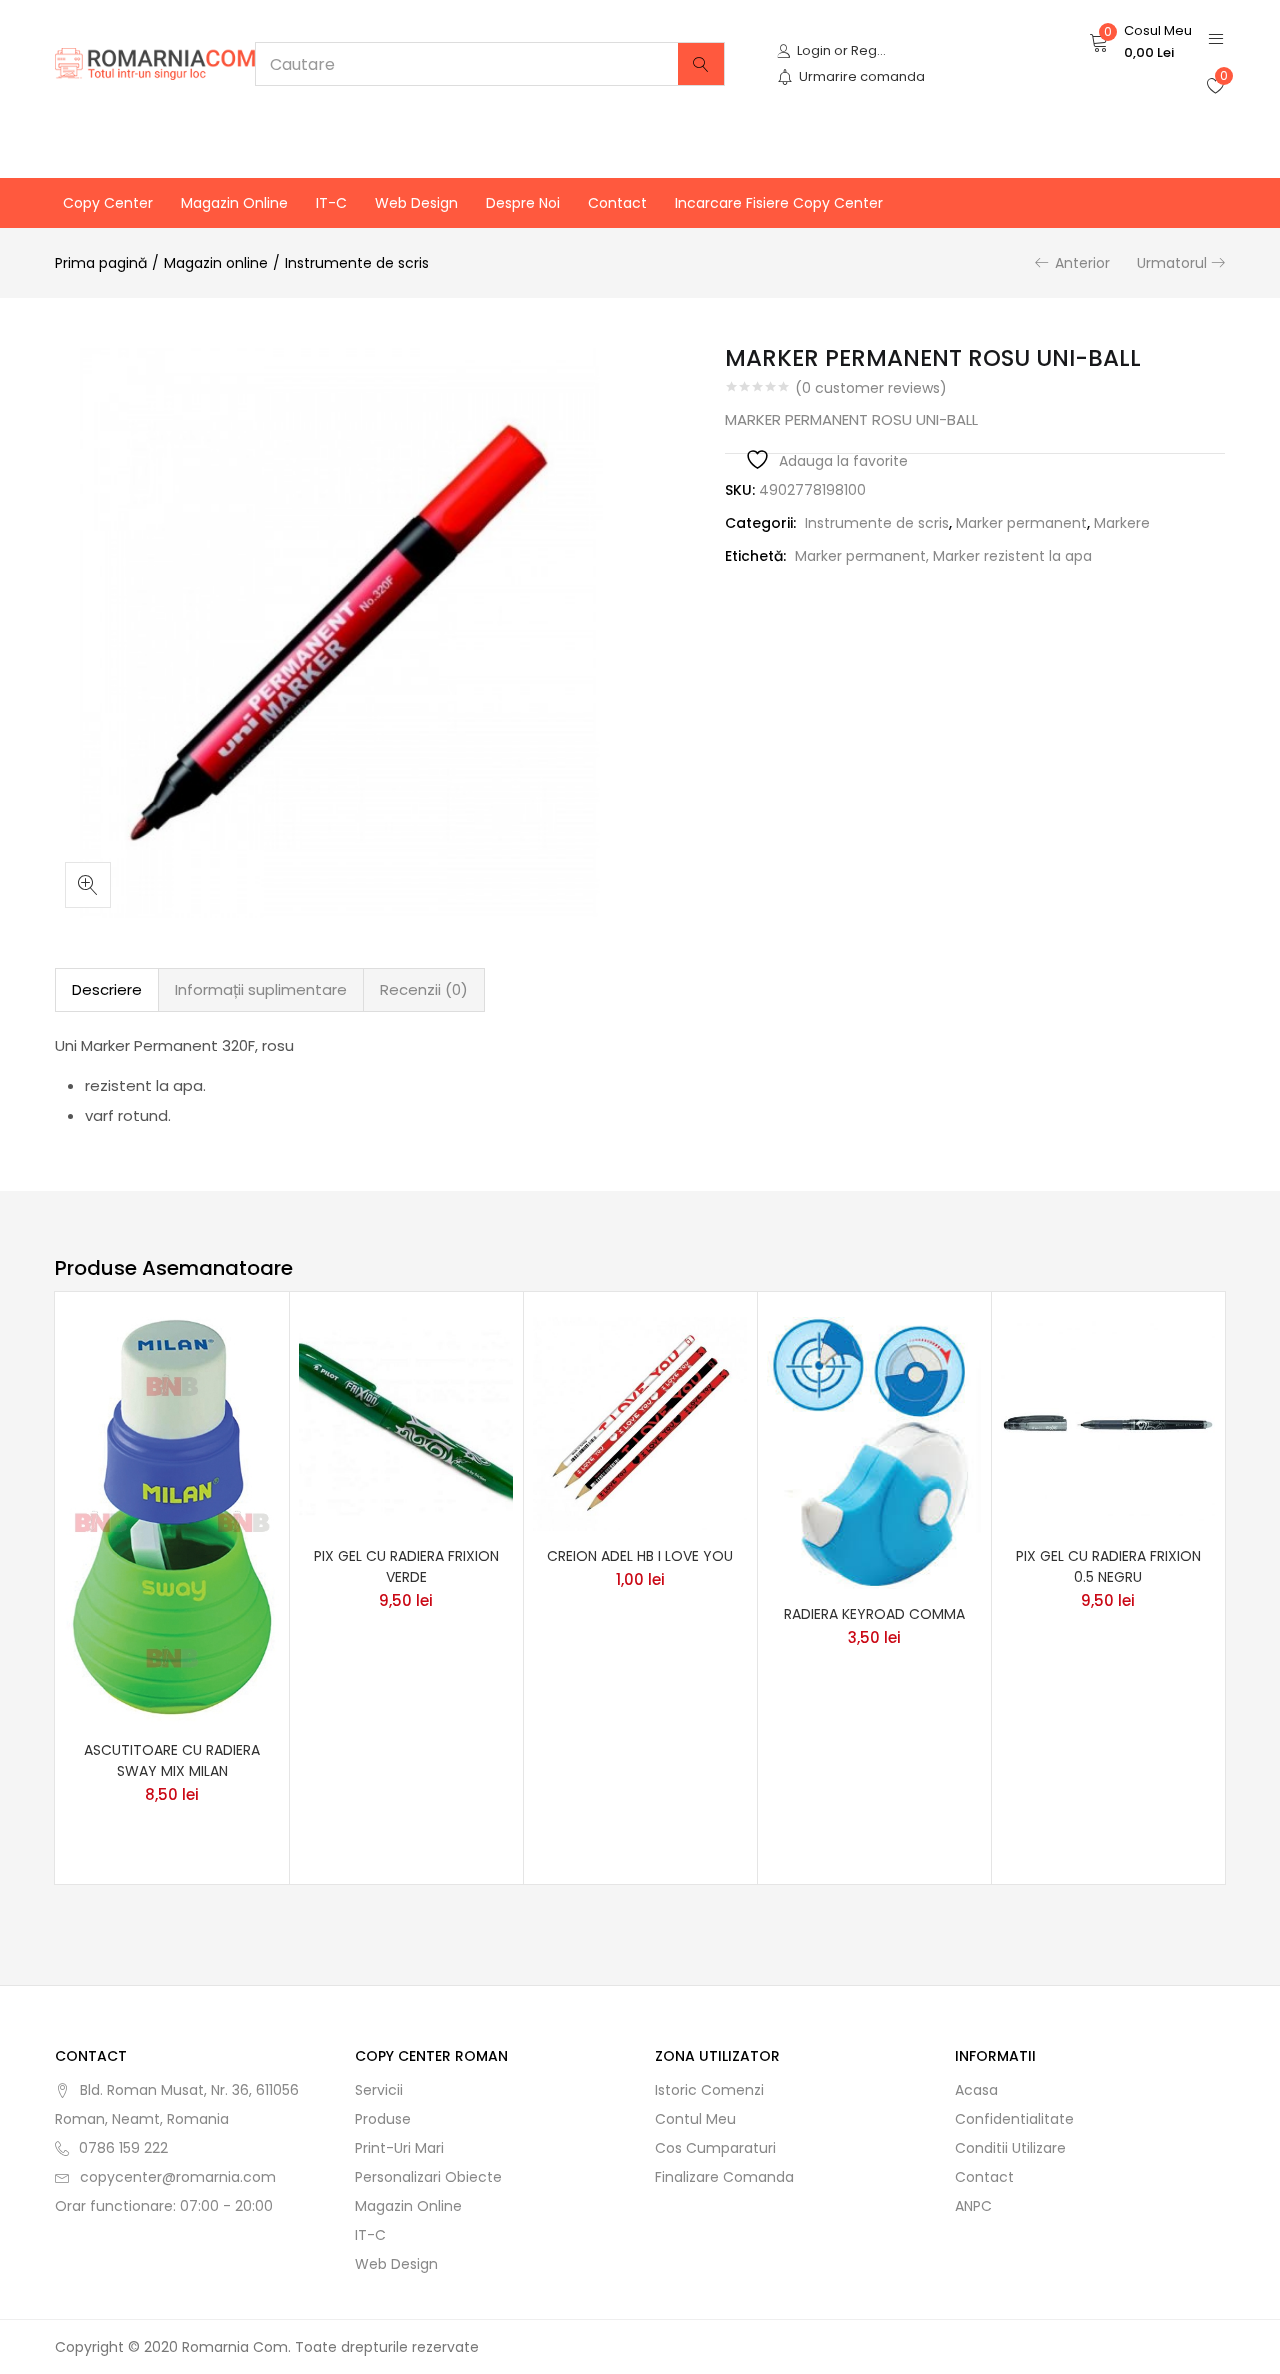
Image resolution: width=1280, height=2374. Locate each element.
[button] (1140, 42)
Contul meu (695, 2119)
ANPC (973, 2206)
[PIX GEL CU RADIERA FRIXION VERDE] (406, 1422)
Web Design (416, 203)
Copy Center (108, 203)
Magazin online (234, 203)
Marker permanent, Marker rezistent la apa (943, 556)
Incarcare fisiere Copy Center (779, 203)
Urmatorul (1172, 263)
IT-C (331, 203)
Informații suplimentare (261, 989)
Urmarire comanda (862, 76)
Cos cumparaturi (715, 2148)
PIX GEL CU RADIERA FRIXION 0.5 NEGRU (1108, 1566)
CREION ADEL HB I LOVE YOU (640, 1556)
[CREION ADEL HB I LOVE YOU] (640, 1422)
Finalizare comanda (724, 2177)
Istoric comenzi (709, 2090)
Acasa (976, 2090)
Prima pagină (101, 263)
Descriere (107, 989)
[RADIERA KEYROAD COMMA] (874, 1451)
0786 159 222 (123, 2148)
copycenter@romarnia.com (178, 2177)
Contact (617, 203)
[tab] (107, 990)
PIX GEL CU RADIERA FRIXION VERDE (406, 1566)
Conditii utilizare (1010, 2148)
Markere (1122, 523)
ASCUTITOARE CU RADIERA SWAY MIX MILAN (172, 1760)
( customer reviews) (871, 388)
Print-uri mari (399, 2148)
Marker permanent (1021, 523)
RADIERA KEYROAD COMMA (874, 1614)
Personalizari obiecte (428, 2177)
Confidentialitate (1014, 2119)
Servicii (379, 2090)
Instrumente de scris (357, 263)
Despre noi (523, 203)
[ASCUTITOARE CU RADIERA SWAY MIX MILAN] (172, 1520)
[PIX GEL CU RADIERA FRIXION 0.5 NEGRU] (1108, 1422)
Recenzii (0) (424, 989)
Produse (383, 2119)
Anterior (1082, 263)
